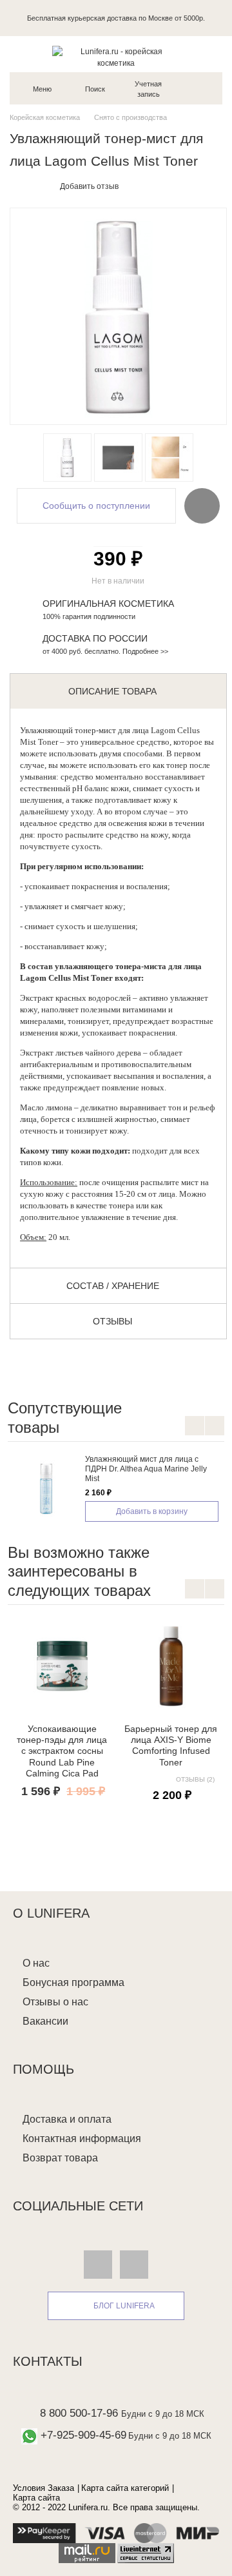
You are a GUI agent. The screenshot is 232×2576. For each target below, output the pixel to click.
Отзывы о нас (55, 2002)
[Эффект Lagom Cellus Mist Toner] (169, 457)
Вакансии (45, 2021)
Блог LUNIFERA (124, 2306)
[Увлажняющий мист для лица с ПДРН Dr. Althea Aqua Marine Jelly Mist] (46, 1487)
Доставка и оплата (67, 2119)
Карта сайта (36, 2498)
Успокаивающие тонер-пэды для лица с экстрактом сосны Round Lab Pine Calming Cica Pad (62, 1751)
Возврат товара (60, 2158)
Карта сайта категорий (125, 2488)
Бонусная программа (73, 1982)
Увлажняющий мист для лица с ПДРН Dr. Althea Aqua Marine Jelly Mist (146, 1469)
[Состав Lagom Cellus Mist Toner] (118, 457)
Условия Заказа (43, 2488)
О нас (36, 1963)
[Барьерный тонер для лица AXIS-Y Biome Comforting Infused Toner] (171, 1666)
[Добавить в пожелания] (202, 506)
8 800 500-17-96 (79, 2413)
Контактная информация (82, 2138)
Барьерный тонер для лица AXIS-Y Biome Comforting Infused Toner (171, 1745)
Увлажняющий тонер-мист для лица (84, 730)
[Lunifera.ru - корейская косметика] (116, 57)
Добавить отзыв (89, 186)
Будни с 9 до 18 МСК (163, 2414)
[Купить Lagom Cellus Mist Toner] (67, 457)
